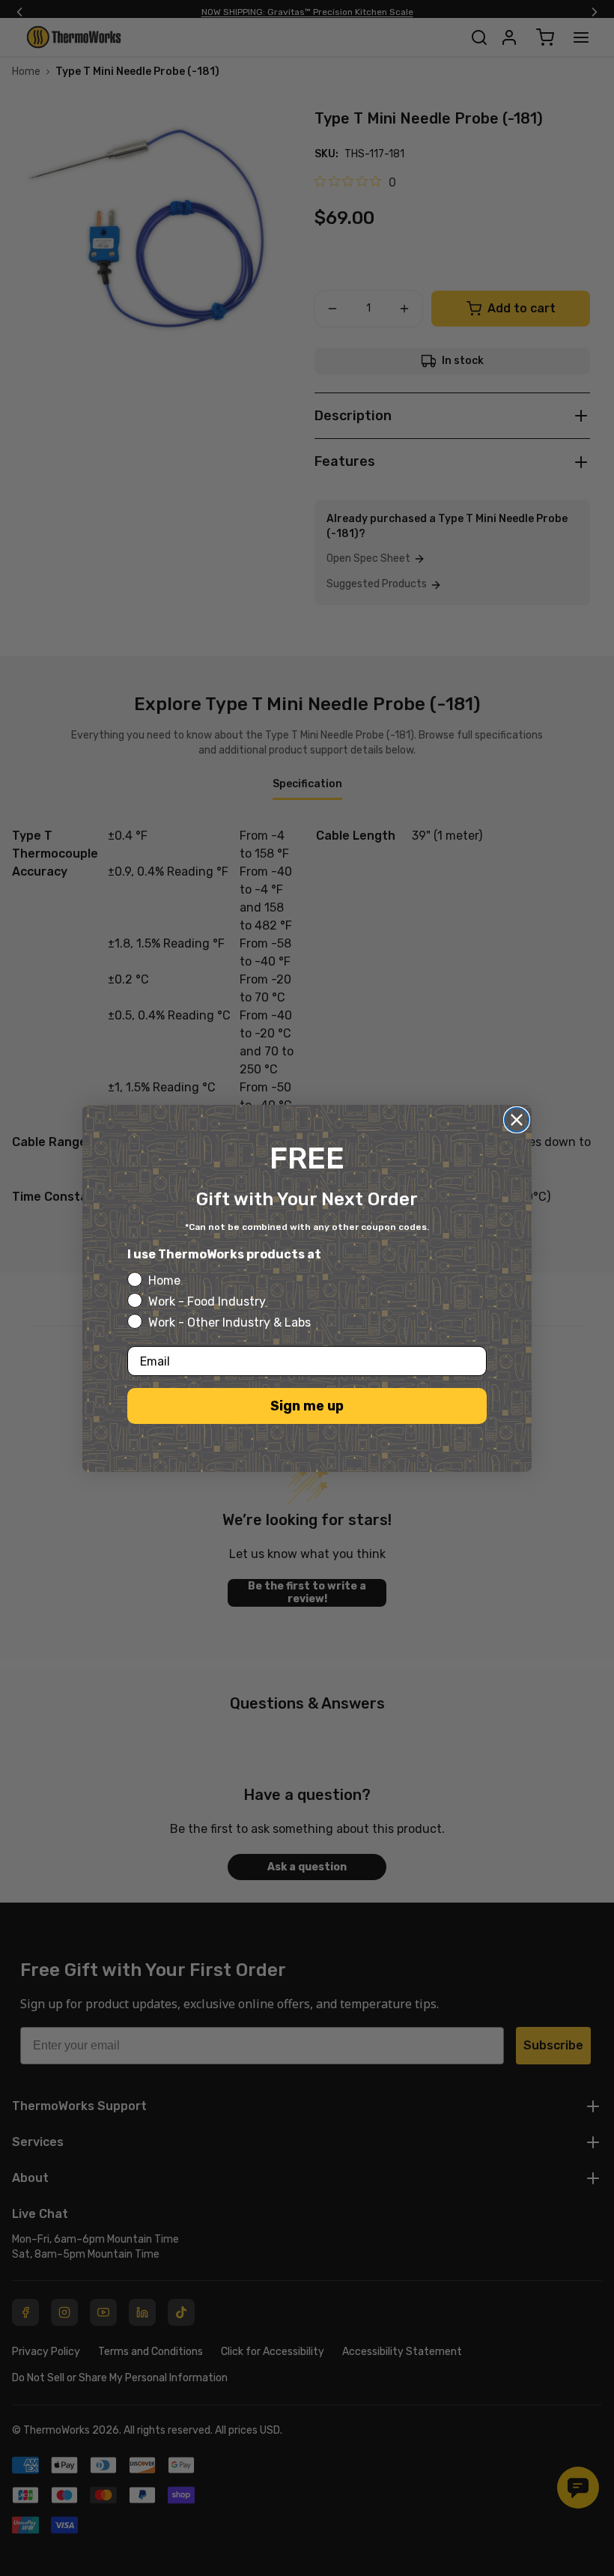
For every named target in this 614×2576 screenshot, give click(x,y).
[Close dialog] (517, 1120)
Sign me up (307, 1406)
